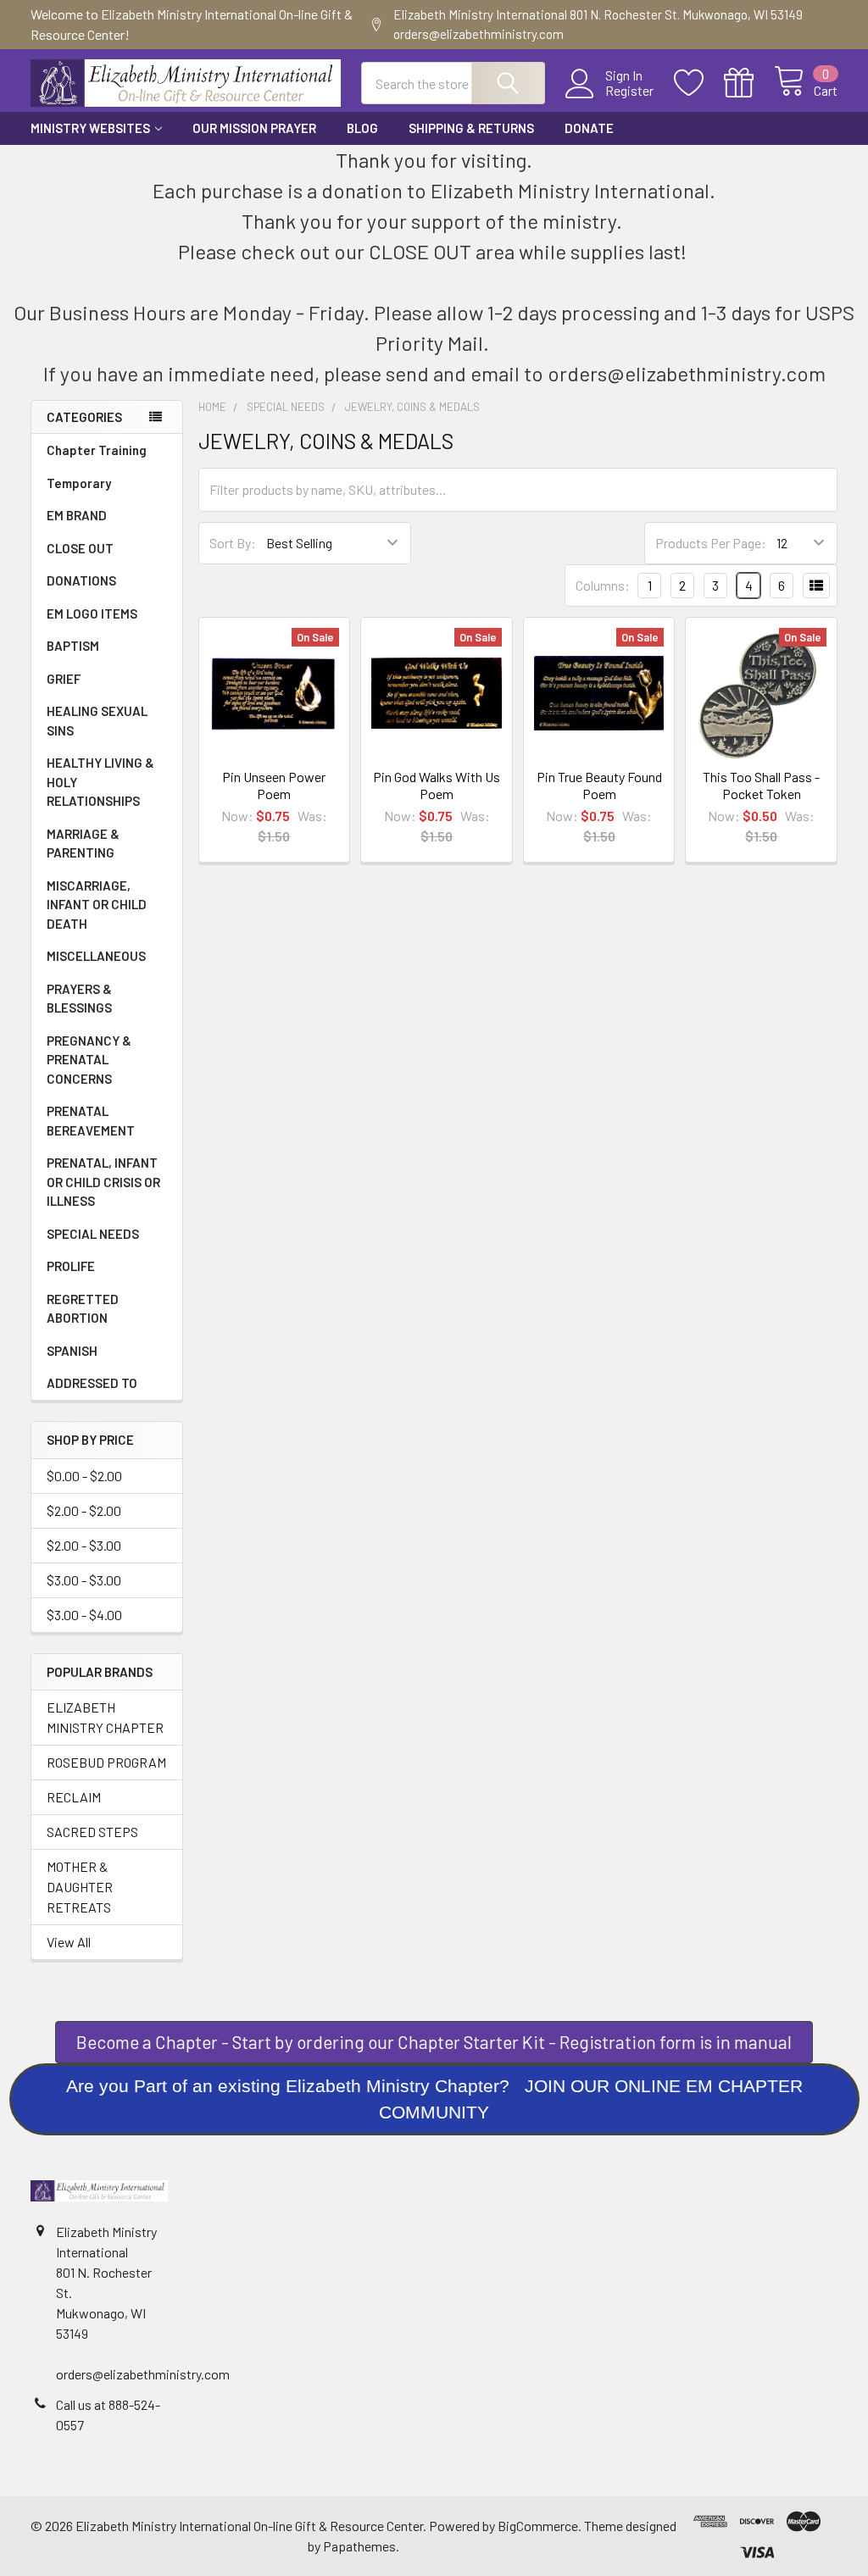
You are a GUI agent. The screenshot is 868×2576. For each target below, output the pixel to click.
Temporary (79, 483)
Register (629, 91)
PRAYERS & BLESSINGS (79, 999)
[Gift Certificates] (749, 83)
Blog (362, 128)
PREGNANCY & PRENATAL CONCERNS (89, 1060)
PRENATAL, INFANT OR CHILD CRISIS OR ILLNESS (103, 1182)
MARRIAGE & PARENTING (83, 844)
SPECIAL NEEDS (93, 1234)
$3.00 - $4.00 (84, 1615)
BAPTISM (73, 646)
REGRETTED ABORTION (83, 1309)
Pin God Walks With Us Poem (437, 785)
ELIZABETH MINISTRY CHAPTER (105, 1717)
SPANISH (72, 1351)
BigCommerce (538, 2526)
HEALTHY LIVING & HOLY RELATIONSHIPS (100, 782)
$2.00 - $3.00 (84, 1545)
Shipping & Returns (471, 128)
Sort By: (233, 543)
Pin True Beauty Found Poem (599, 785)
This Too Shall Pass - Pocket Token (761, 785)
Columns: (603, 585)
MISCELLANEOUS (96, 956)
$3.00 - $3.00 (84, 1580)
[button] (434, 2099)
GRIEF (64, 679)
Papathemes (359, 2546)
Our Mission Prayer (254, 128)
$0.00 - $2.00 (84, 1476)
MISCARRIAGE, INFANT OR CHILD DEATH (97, 905)
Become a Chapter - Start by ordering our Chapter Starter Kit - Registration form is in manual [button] (434, 2042)
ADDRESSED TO (92, 1383)
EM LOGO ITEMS (92, 613)
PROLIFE (71, 1266)
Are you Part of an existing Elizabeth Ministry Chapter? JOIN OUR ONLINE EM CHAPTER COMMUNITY (434, 2099)
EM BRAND (77, 515)
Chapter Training (97, 450)
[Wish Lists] (699, 83)
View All (69, 1942)
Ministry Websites (90, 128)
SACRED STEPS (92, 1832)
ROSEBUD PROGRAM (106, 1762)
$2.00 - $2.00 (84, 1510)
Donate (589, 128)
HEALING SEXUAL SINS (97, 721)
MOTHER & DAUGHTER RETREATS (80, 1887)
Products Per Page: (711, 543)
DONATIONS (81, 580)
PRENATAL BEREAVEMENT (91, 1121)
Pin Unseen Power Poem (274, 785)
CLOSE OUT (80, 548)
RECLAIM (74, 1797)
